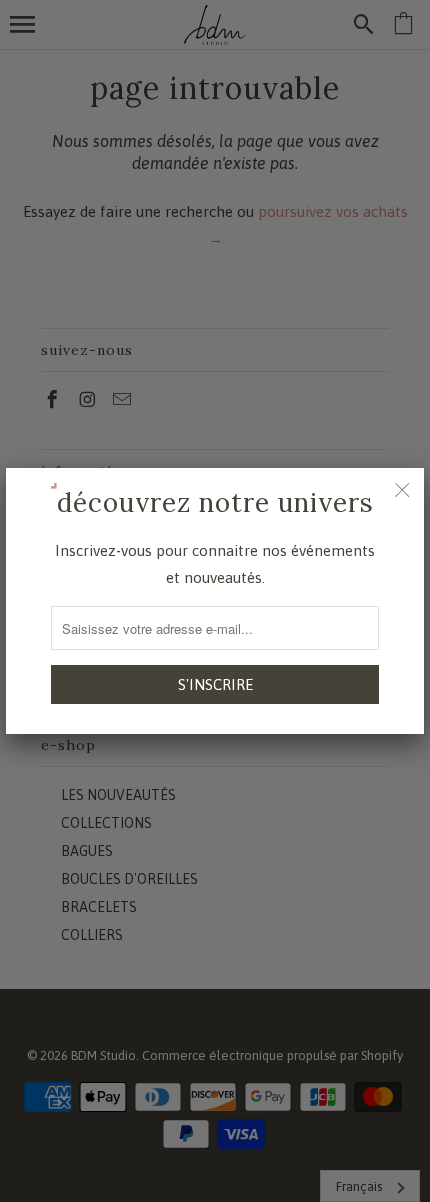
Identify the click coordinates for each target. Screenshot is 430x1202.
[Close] (402, 490)
